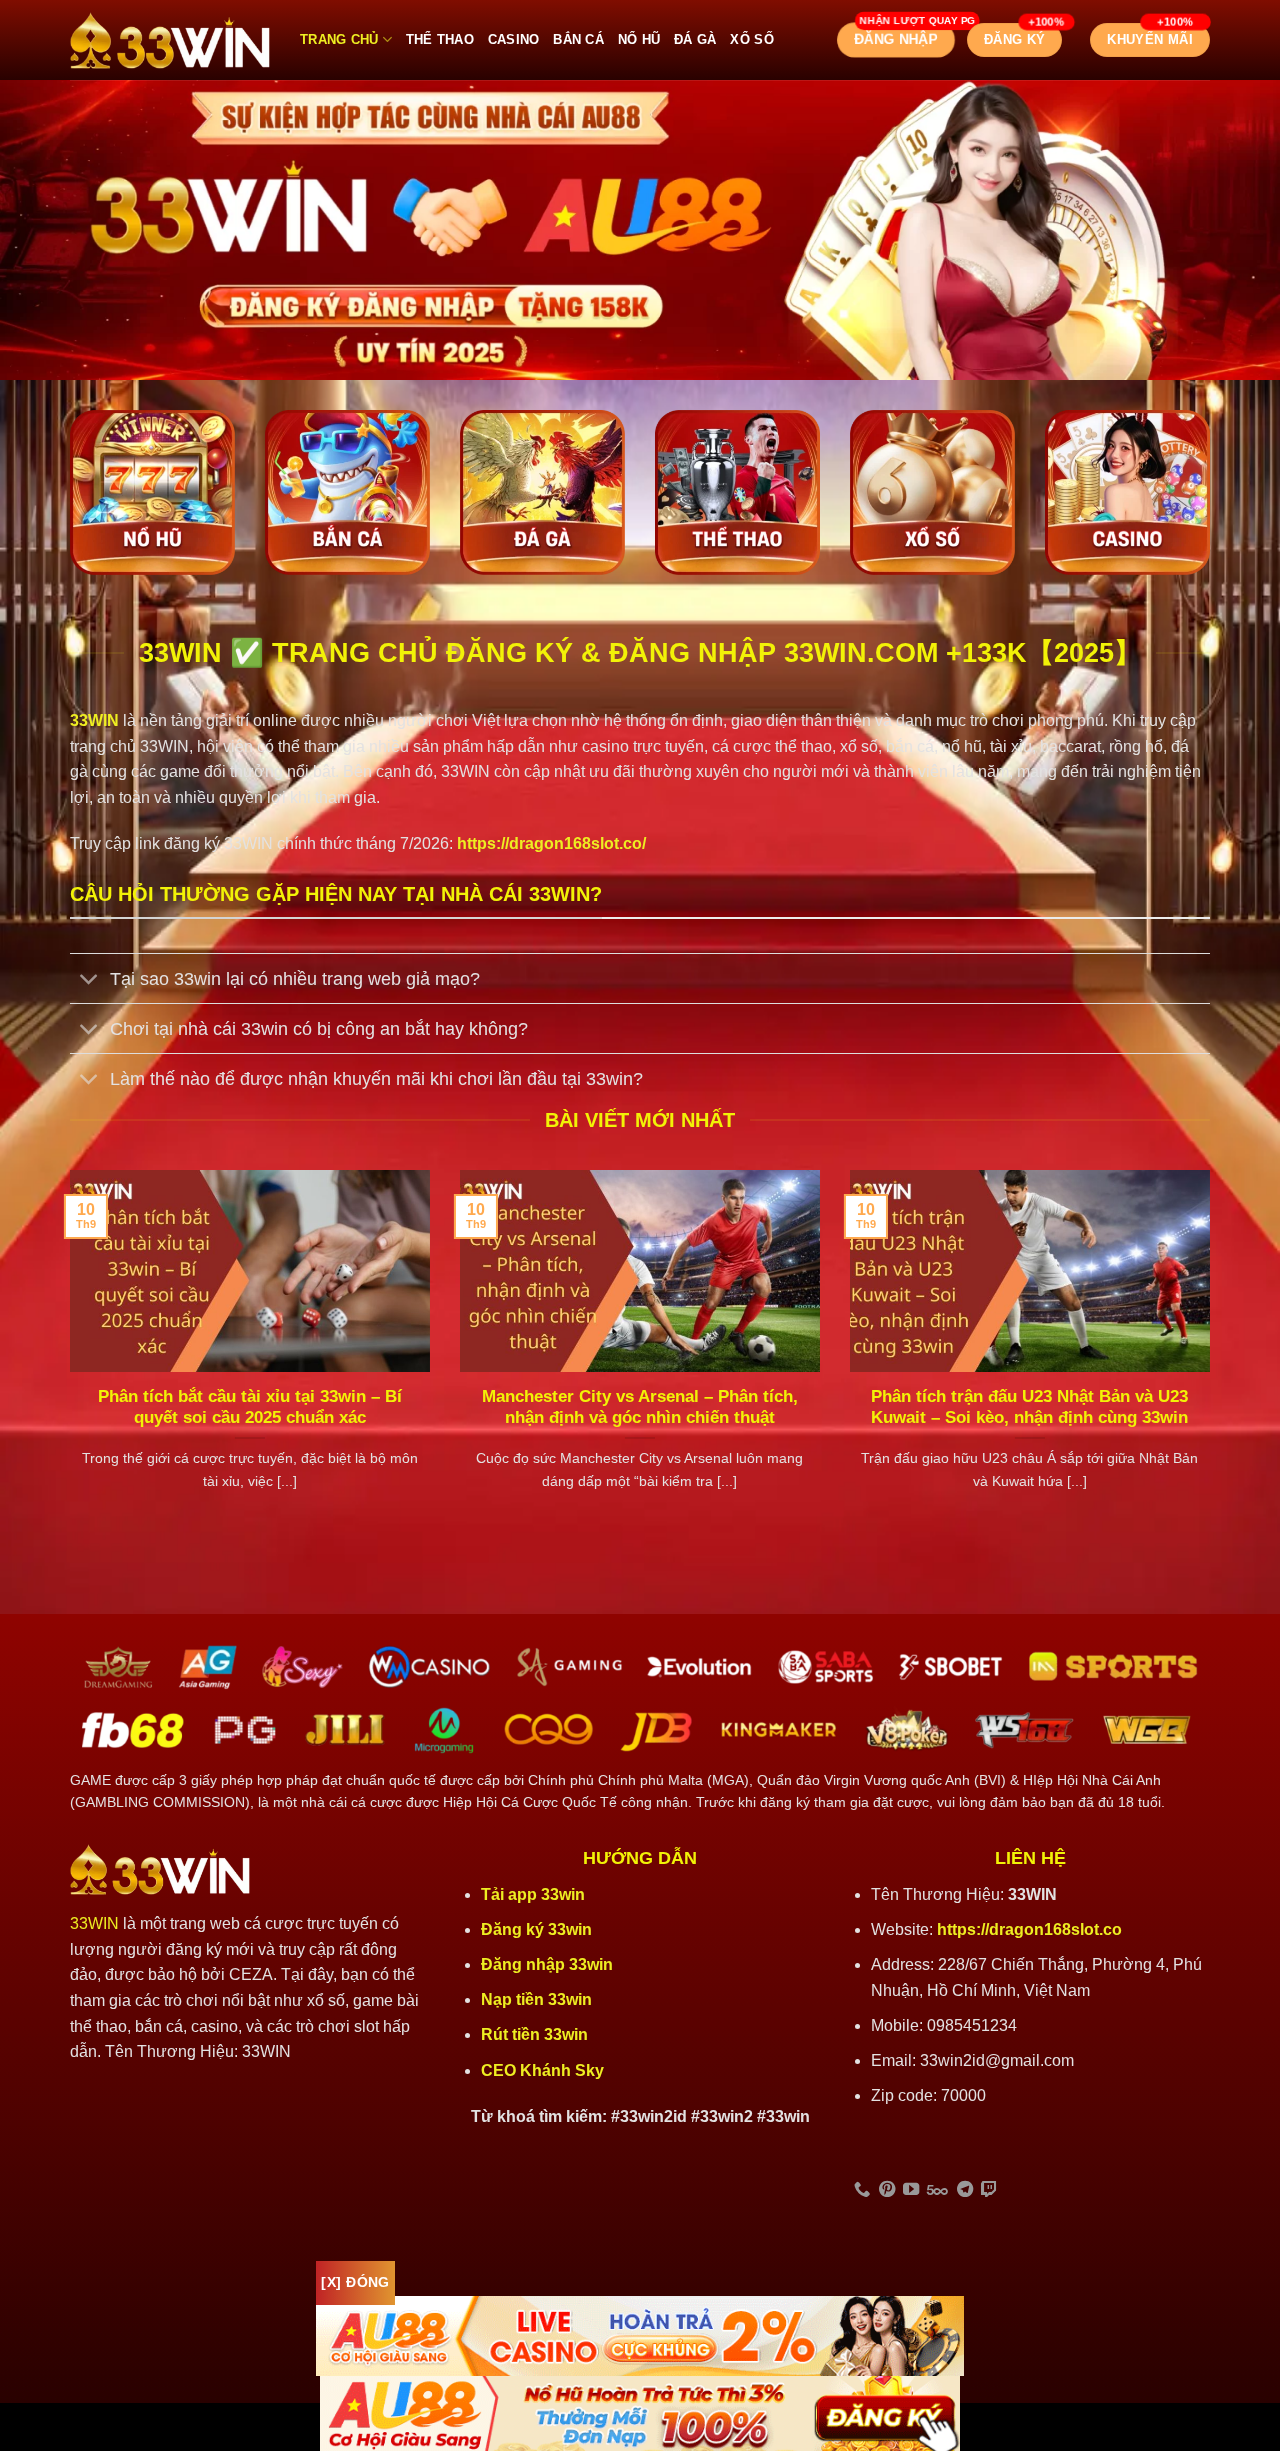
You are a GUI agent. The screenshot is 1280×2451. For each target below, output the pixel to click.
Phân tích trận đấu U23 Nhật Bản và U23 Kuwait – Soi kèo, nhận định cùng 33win (1029, 1407)
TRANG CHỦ (339, 39)
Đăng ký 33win (538, 1929)
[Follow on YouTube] (911, 2190)
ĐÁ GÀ (695, 39)
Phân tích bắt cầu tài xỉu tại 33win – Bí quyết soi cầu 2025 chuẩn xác (250, 1407)
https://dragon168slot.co (1029, 1929)
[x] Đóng (355, 2282)
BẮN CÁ (578, 39)
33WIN (94, 1923)
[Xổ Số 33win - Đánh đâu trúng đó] (932, 492)
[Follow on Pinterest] (887, 2190)
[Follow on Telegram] (965, 2190)
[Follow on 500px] (937, 2190)
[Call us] (862, 2190)
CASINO (514, 39)
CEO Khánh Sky (542, 2070)
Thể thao (440, 39)
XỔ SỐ (751, 39)
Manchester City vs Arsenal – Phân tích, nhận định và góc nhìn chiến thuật (640, 1407)
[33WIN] (170, 40)
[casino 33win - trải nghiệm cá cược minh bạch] (1127, 492)
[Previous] (66, 1355)
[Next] (1214, 1355)
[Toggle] (89, 980)
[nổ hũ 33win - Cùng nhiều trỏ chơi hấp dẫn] (152, 492)
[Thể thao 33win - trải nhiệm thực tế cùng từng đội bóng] (737, 492)
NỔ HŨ (639, 39)
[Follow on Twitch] (989, 2190)
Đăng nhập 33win (549, 1964)
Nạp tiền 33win (536, 1999)
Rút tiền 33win (536, 2034)
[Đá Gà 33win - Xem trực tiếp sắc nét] (542, 492)
